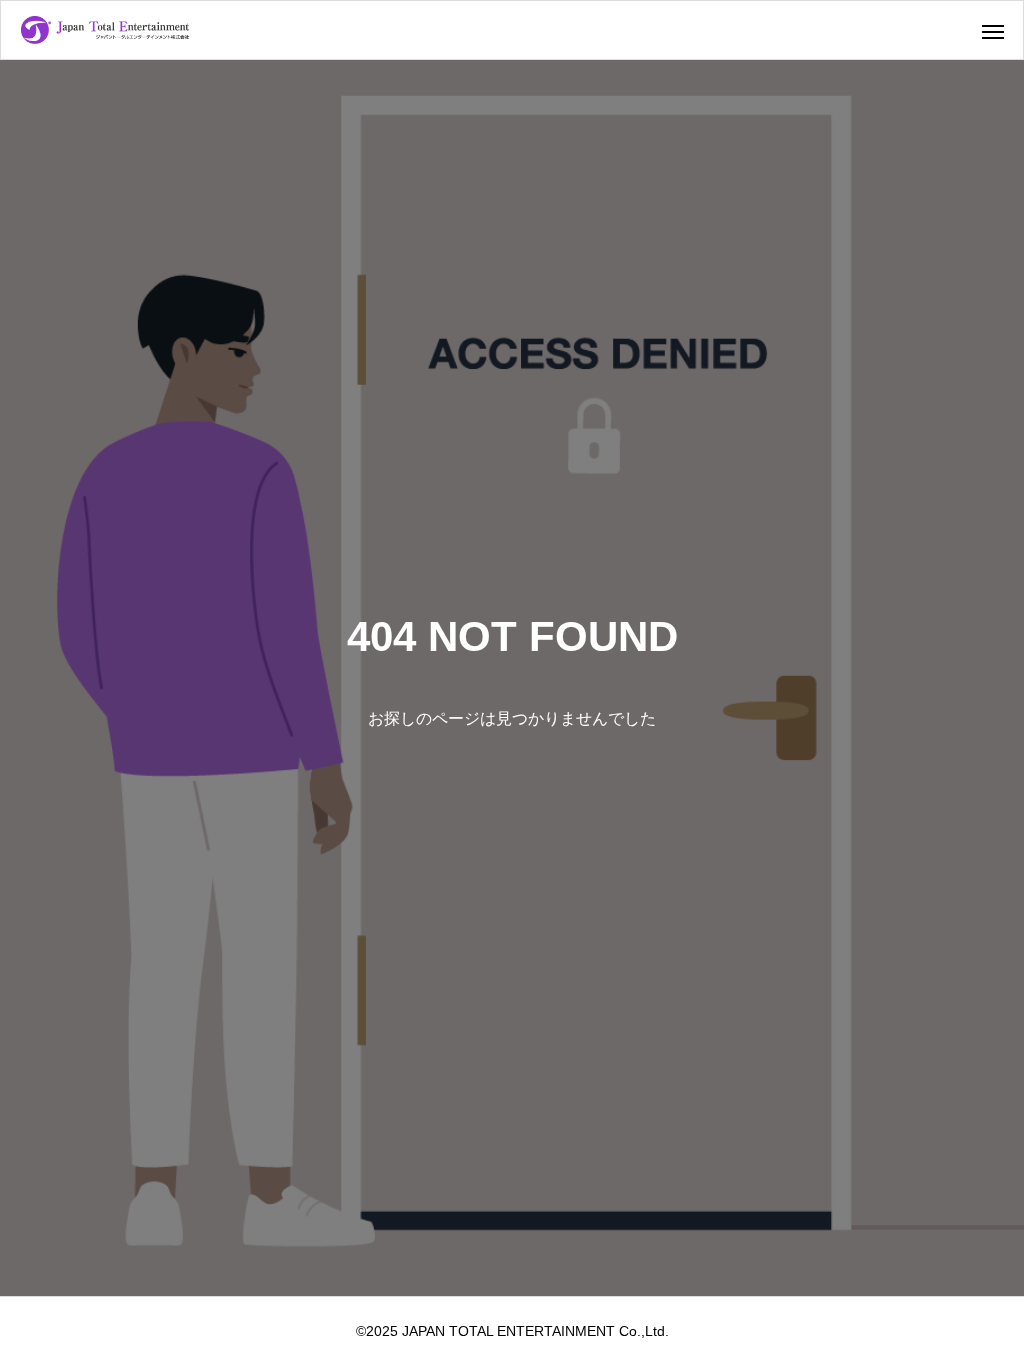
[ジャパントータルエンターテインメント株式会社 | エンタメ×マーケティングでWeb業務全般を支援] (105, 30)
